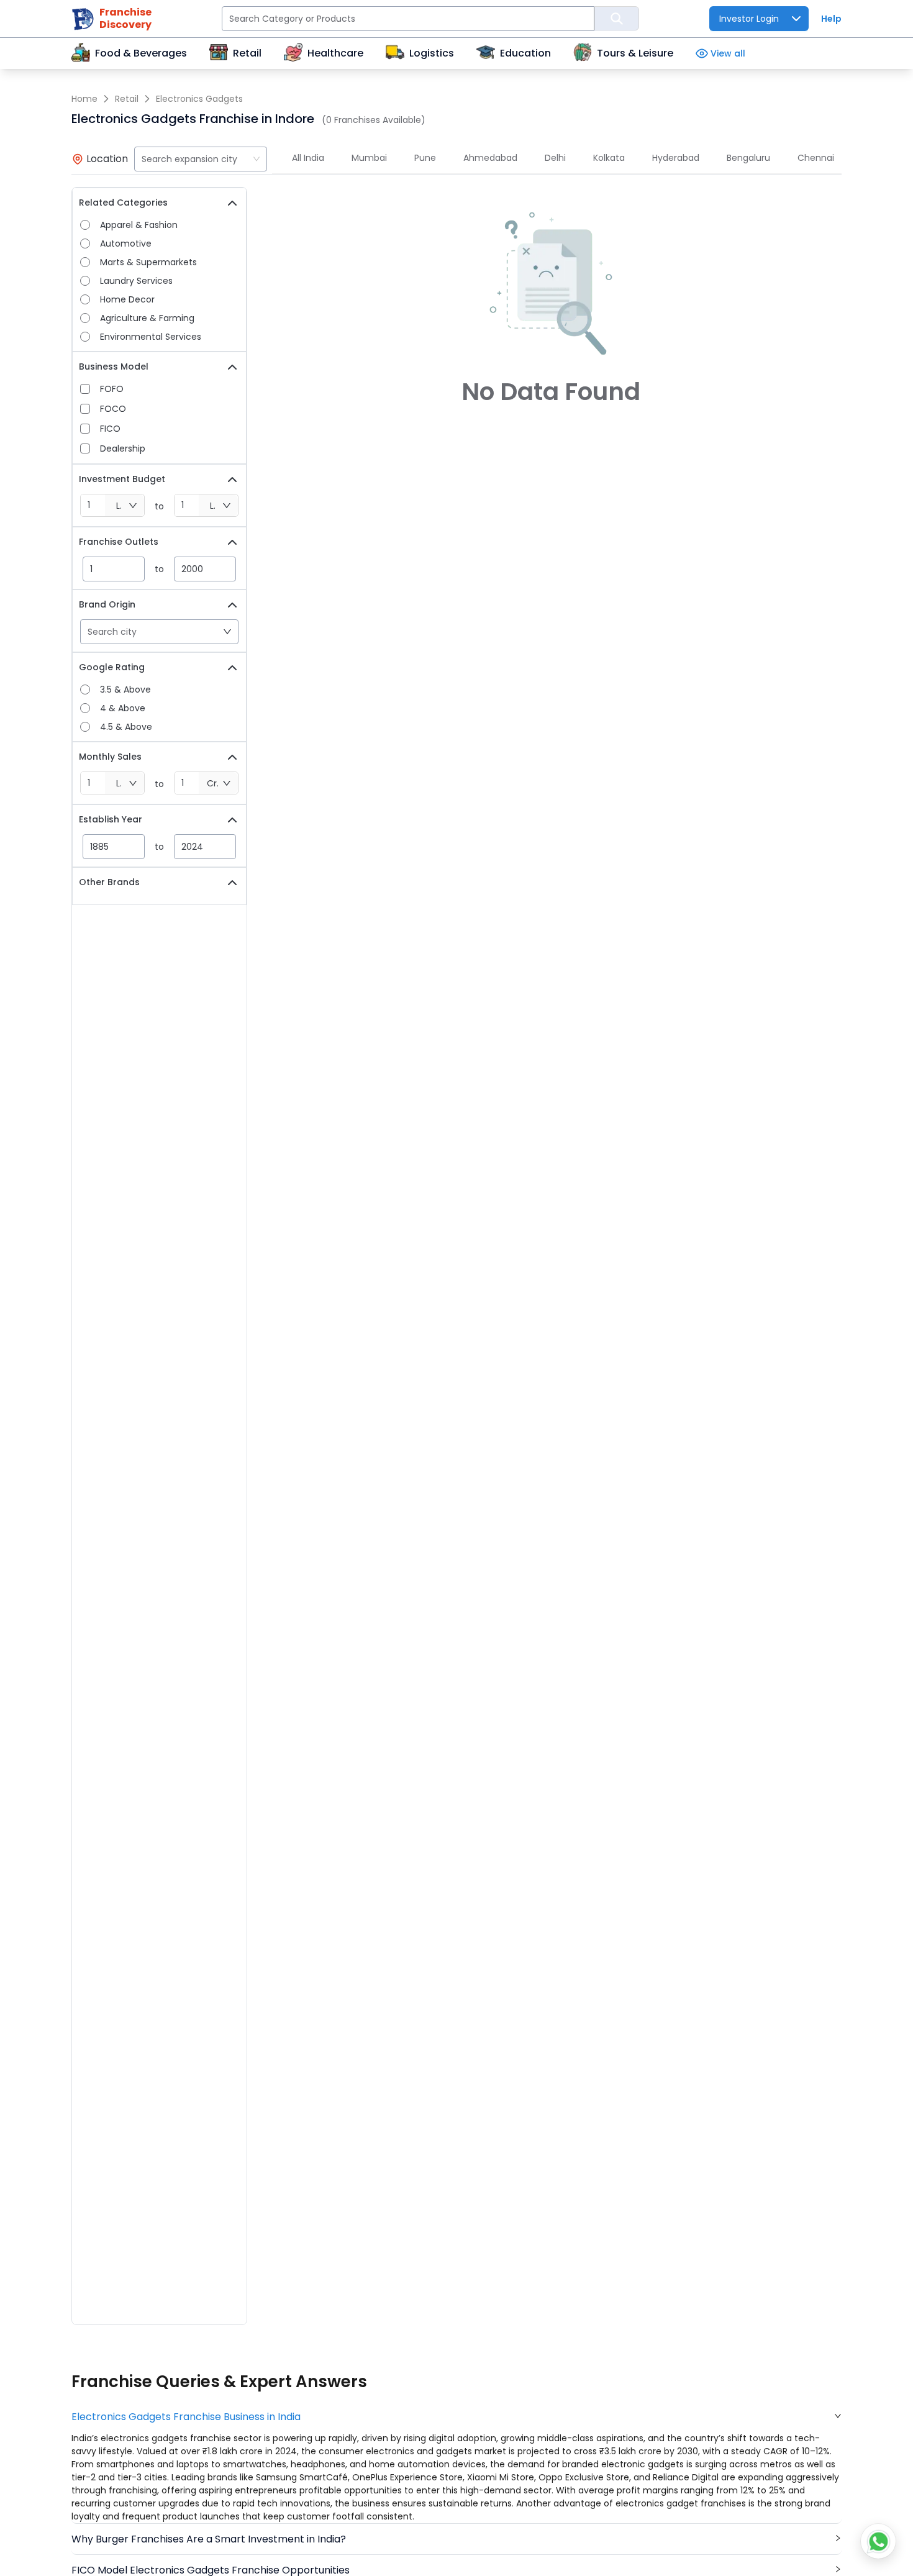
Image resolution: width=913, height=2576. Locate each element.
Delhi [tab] (555, 158)
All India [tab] (308, 158)
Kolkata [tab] (609, 158)
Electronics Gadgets (199, 99)
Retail (127, 99)
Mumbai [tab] (369, 158)
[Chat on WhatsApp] (878, 2541)
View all (728, 53)
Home (84, 99)
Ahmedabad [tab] (490, 158)
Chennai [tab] (816, 158)
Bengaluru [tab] (748, 158)
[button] (457, 2417)
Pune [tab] (425, 158)
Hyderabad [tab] (676, 158)
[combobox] (201, 159)
